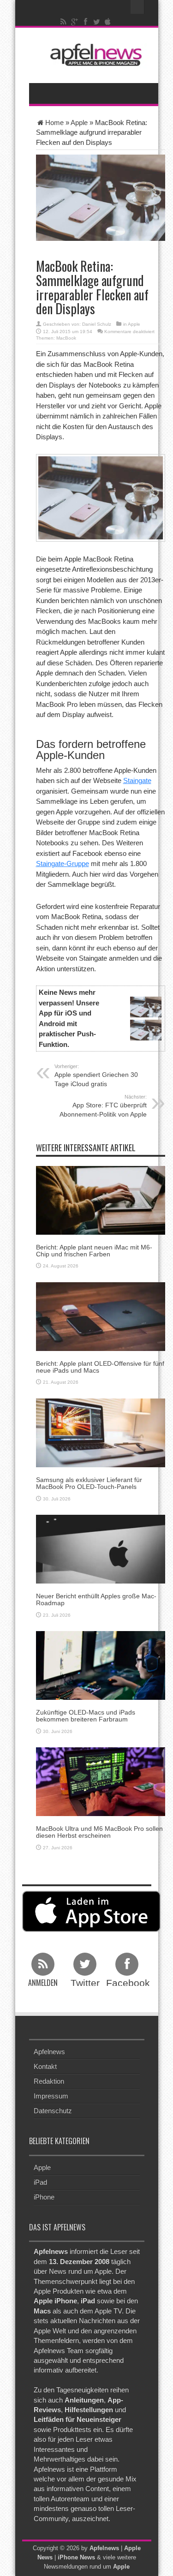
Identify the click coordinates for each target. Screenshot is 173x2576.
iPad (40, 2182)
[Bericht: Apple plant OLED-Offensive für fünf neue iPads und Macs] (101, 1316)
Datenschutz (53, 2111)
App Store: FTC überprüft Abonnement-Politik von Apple (103, 1106)
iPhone (44, 2197)
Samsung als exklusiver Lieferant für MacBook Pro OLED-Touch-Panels (89, 1483)
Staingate (137, 780)
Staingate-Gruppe (63, 864)
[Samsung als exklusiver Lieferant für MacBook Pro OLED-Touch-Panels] (101, 1432)
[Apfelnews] (94, 55)
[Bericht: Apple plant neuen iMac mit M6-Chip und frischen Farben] (101, 1199)
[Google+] (74, 22)
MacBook (66, 338)
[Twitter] (96, 22)
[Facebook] (85, 22)
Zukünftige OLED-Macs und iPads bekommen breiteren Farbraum (86, 1716)
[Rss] (63, 22)
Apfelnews (49, 2052)
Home (54, 123)
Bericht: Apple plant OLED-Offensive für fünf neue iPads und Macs (100, 1367)
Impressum (51, 2096)
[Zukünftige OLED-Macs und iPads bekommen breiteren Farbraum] (101, 1665)
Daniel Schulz (97, 324)
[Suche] (137, 7)
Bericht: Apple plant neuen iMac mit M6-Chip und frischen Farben (94, 1251)
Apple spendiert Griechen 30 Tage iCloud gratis (96, 1076)
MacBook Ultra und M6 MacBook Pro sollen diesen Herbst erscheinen (99, 1832)
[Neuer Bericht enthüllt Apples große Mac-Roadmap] (101, 1548)
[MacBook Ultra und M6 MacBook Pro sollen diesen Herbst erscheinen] (101, 1781)
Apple (79, 123)
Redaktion (49, 2081)
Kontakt (45, 2066)
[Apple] (107, 22)
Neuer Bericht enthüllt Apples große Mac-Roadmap (96, 1599)
